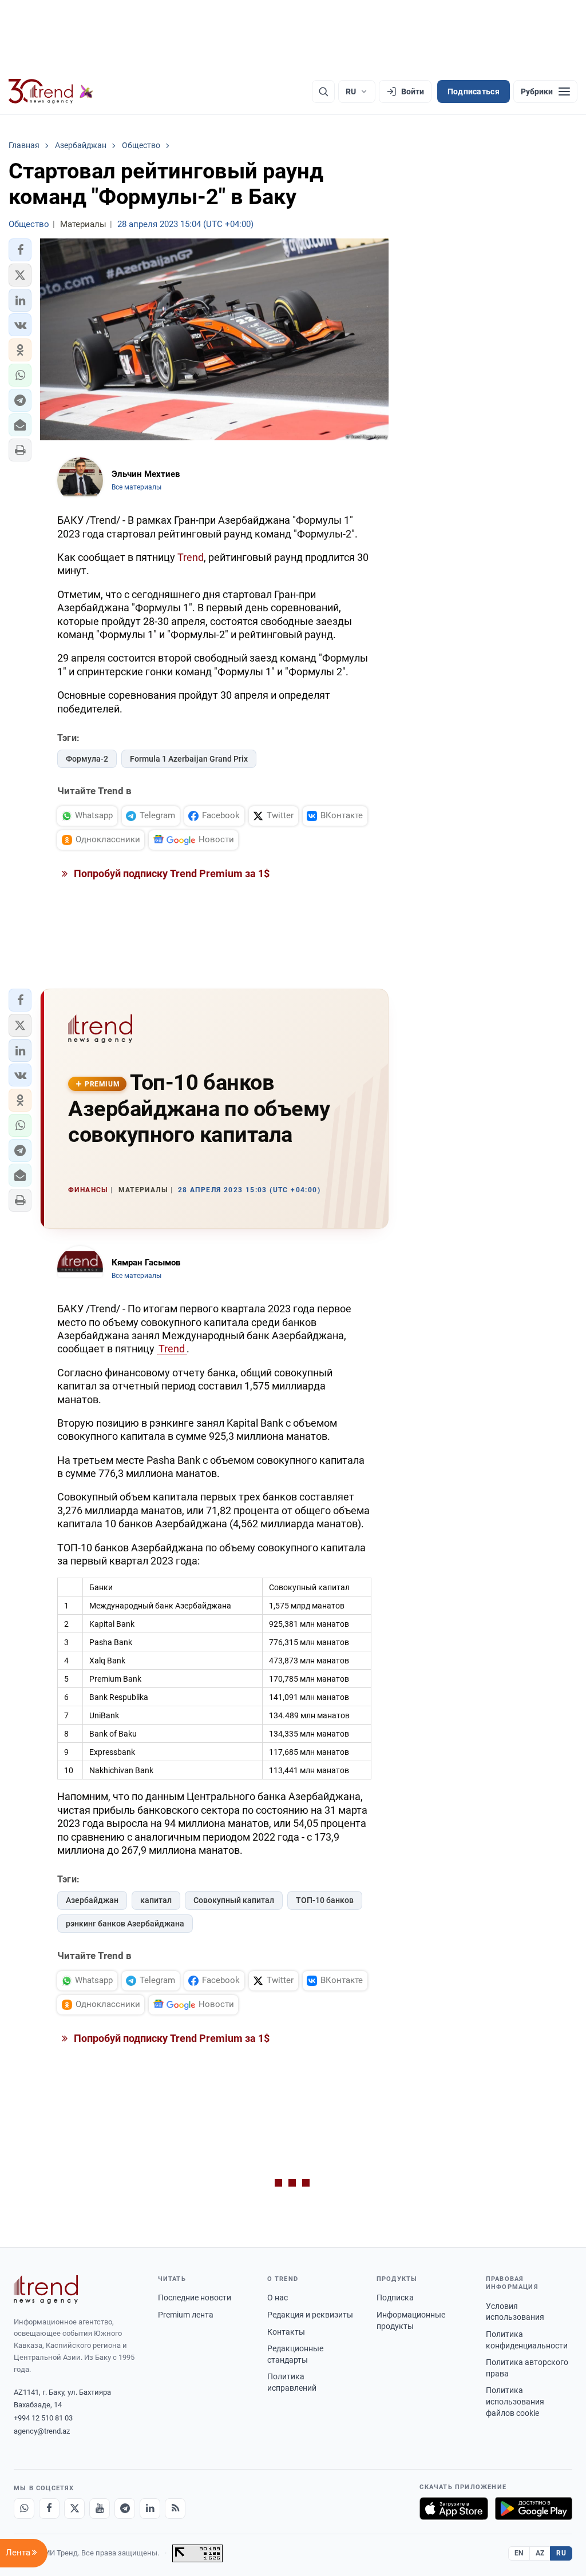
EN (519, 2553)
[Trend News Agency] (46, 2290)
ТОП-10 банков (325, 1900)
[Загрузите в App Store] (454, 2509)
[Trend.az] (51, 91)
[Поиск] (323, 91)
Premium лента (186, 2315)
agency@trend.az (42, 2431)
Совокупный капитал (234, 1900)
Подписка (395, 2298)
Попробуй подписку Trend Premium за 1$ (171, 873)
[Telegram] (125, 2509)
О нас (278, 2298)
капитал (156, 1900)
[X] (74, 2509)
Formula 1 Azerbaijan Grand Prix (189, 759)
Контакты (286, 2332)
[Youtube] (100, 2509)
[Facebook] (49, 2509)
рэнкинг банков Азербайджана (125, 1924)
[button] (20, 250)
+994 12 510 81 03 (43, 2418)
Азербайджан (92, 1900)
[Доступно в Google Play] (534, 2509)
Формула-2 (87, 759)
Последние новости (195, 2298)
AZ (540, 2553)
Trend (191, 557)
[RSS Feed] (175, 2509)
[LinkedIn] (150, 2509)
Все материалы (136, 487)
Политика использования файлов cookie (515, 2401)
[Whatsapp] (24, 2509)
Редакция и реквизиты (310, 2315)
